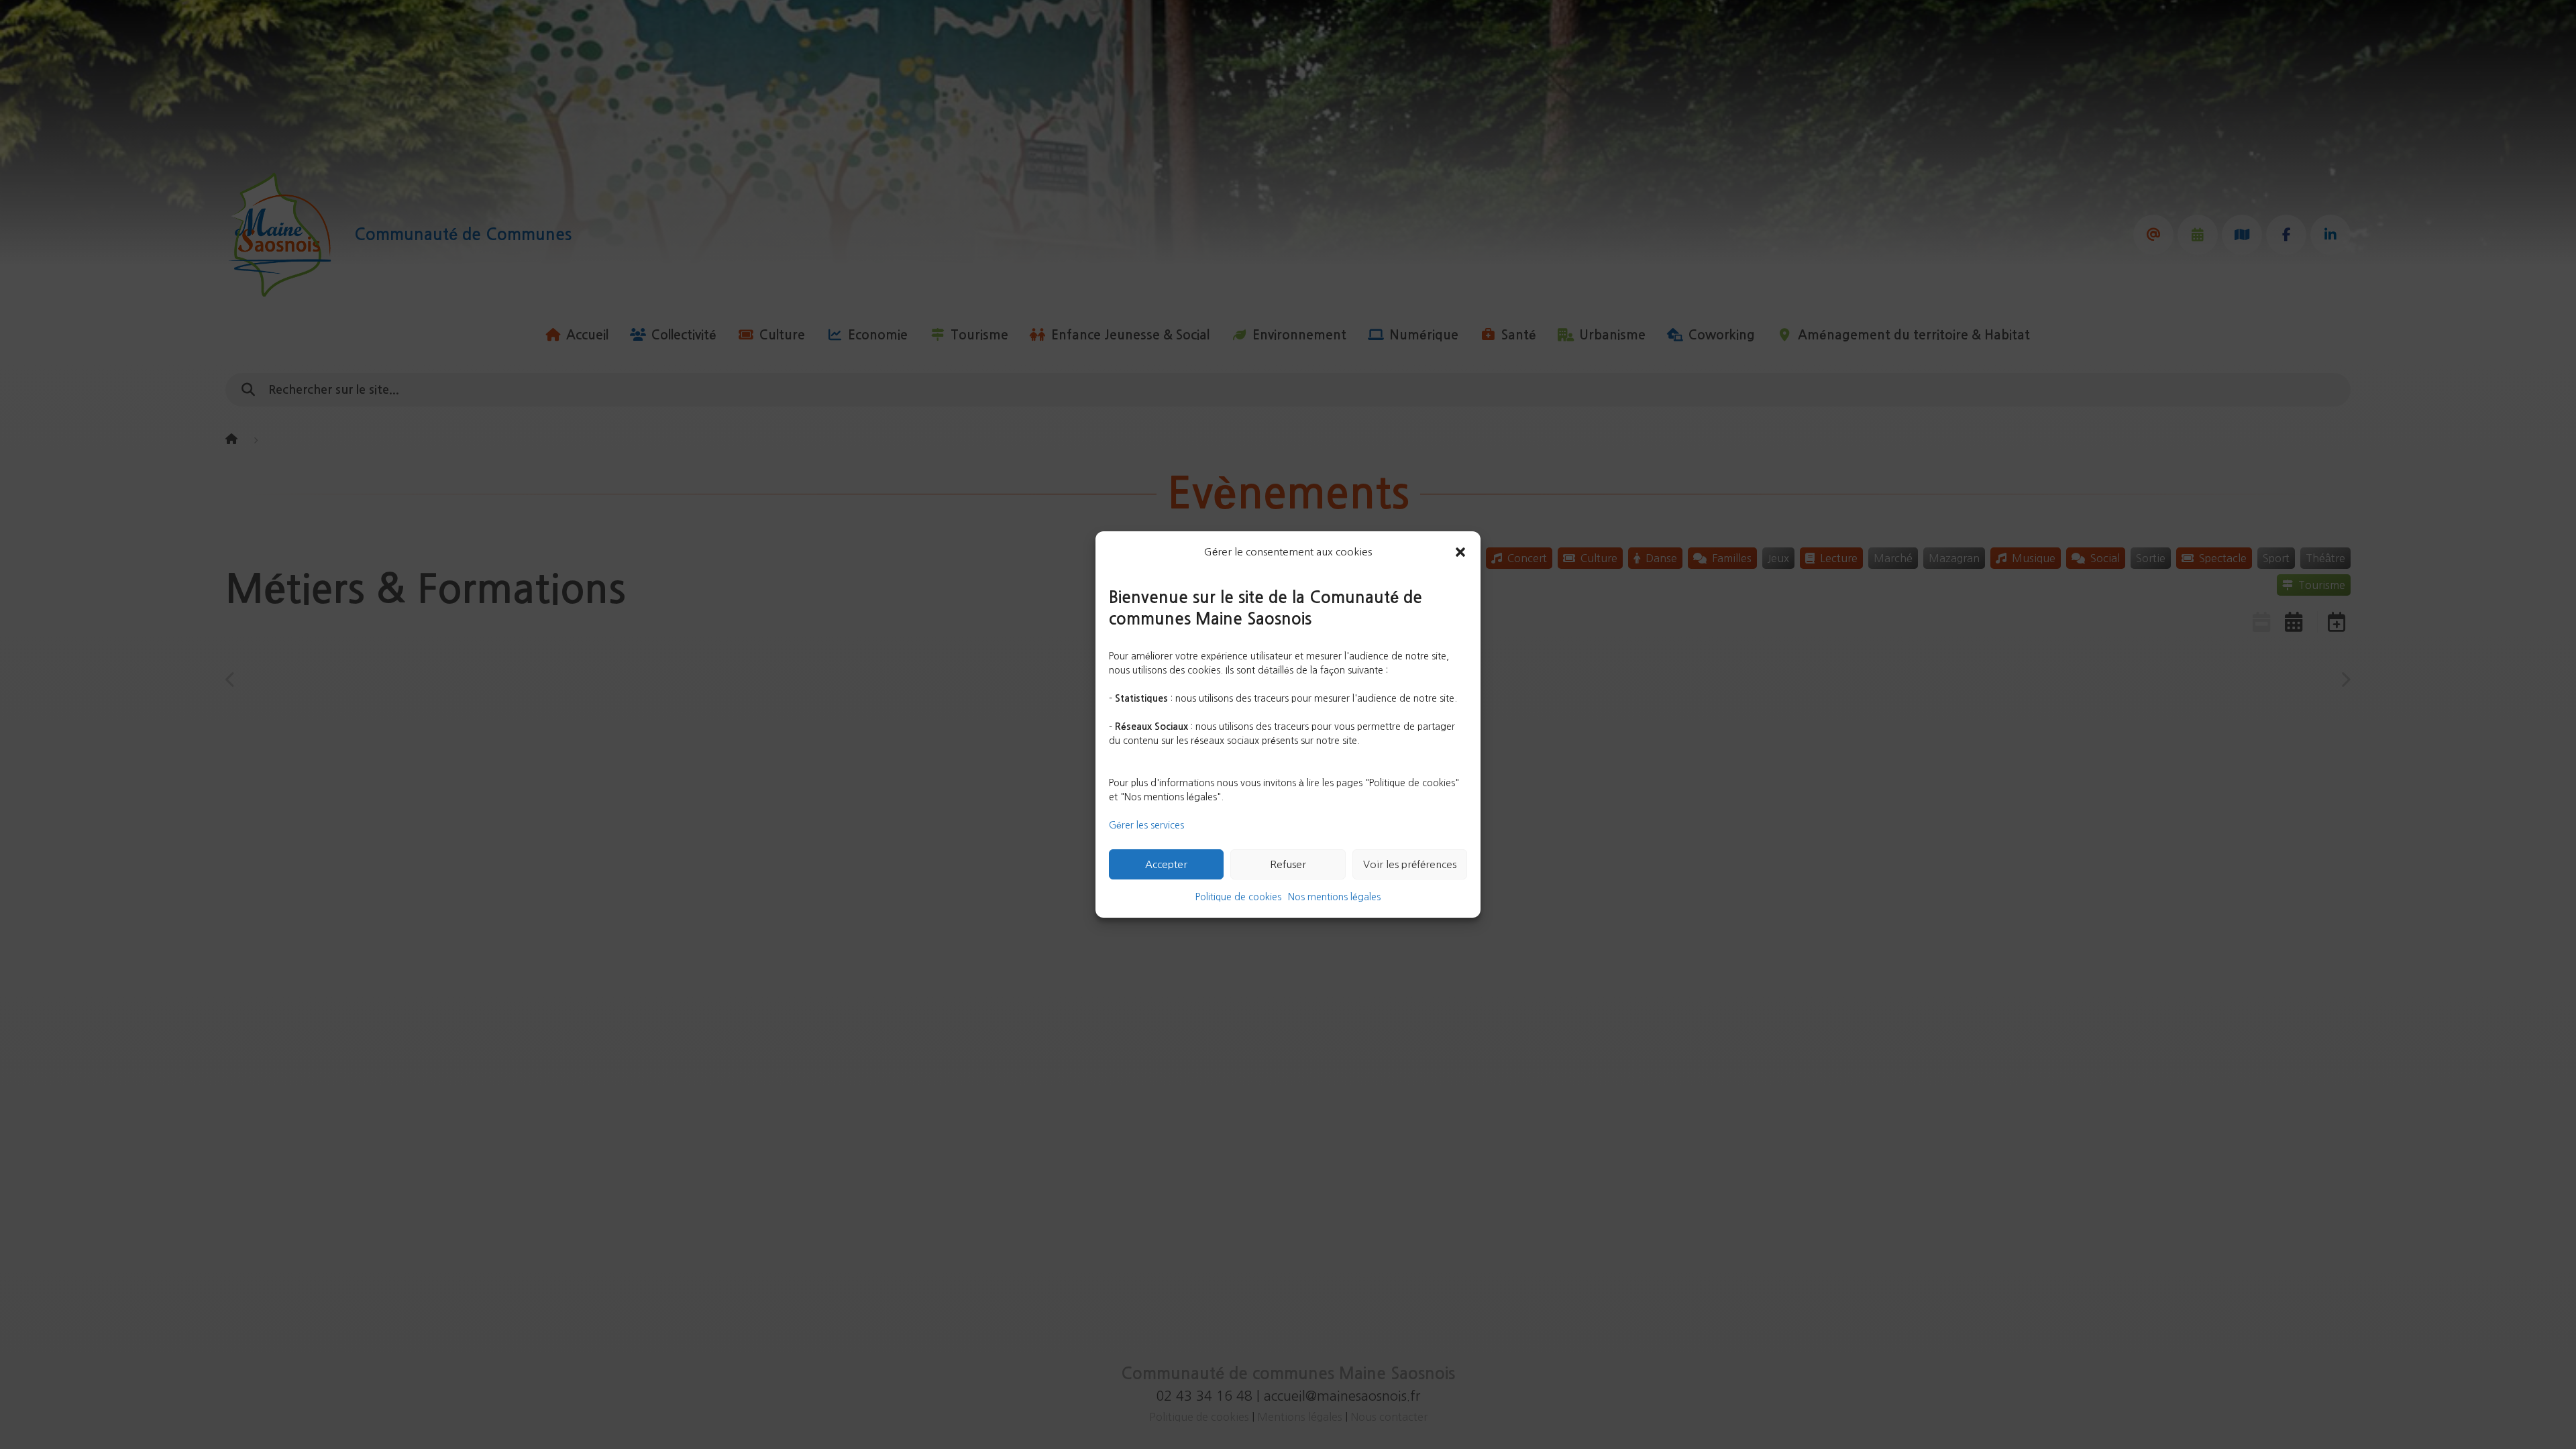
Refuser (1288, 864)
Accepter (1166, 864)
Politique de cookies (1238, 897)
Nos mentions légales (1334, 897)
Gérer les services (1146, 825)
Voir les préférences (1410, 864)
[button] (1460, 552)
